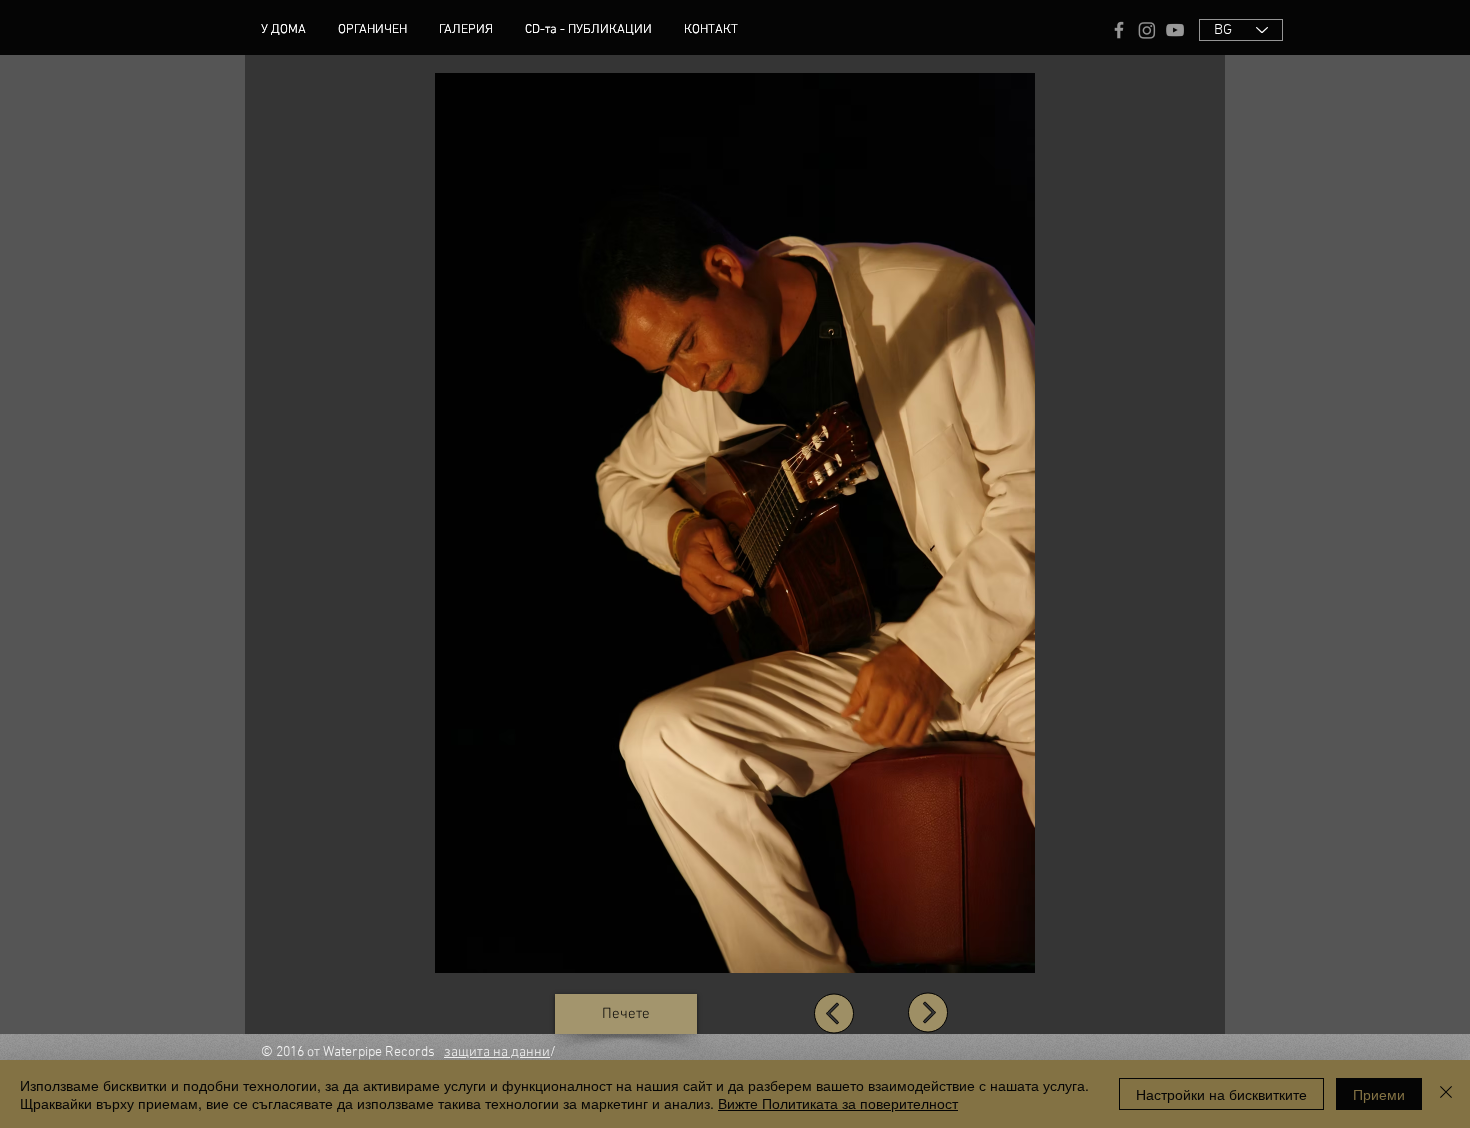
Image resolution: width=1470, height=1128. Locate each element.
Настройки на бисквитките (1221, 1094)
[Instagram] (1147, 30)
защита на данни (497, 1052)
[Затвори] (1446, 1094)
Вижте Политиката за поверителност (838, 1103)
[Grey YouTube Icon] (1175, 30)
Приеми (1379, 1094)
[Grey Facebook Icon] (1119, 30)
